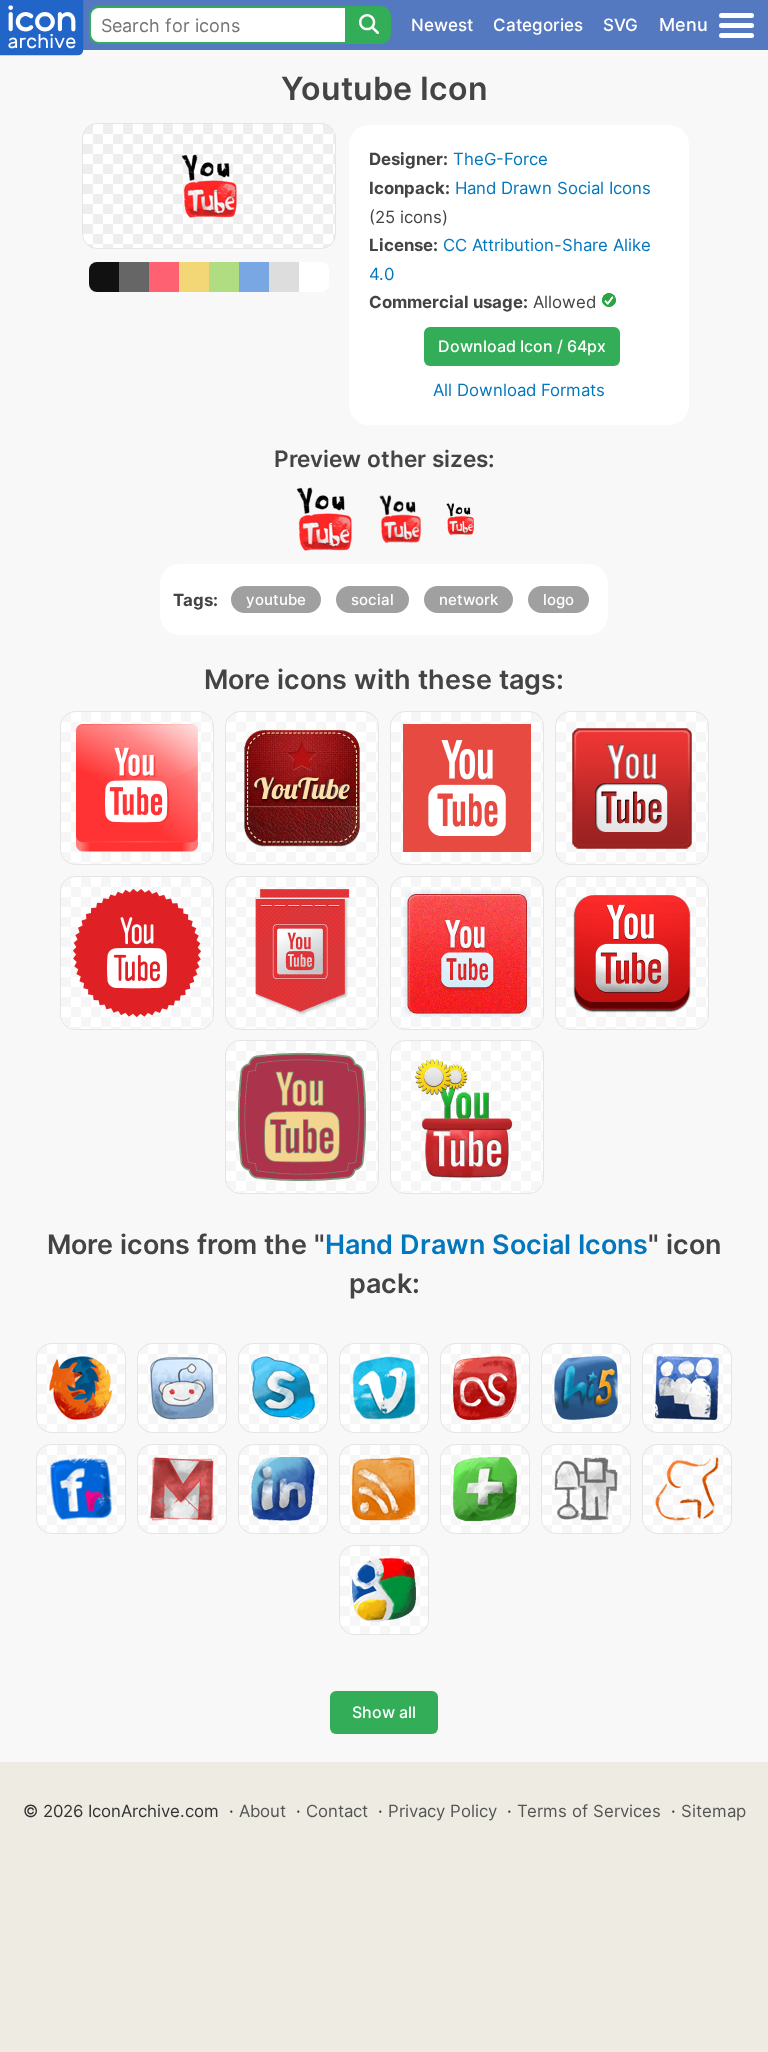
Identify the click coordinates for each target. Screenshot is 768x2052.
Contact (337, 1811)
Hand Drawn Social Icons (553, 188)
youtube (276, 599)
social (372, 599)
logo (558, 599)
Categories (538, 25)
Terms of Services (589, 1811)
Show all (384, 1712)
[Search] (368, 25)
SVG (620, 25)
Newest (442, 25)
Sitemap (713, 1811)
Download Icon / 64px (522, 346)
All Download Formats (519, 390)
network (468, 599)
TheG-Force (500, 159)
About (262, 1811)
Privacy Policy (442, 1811)
